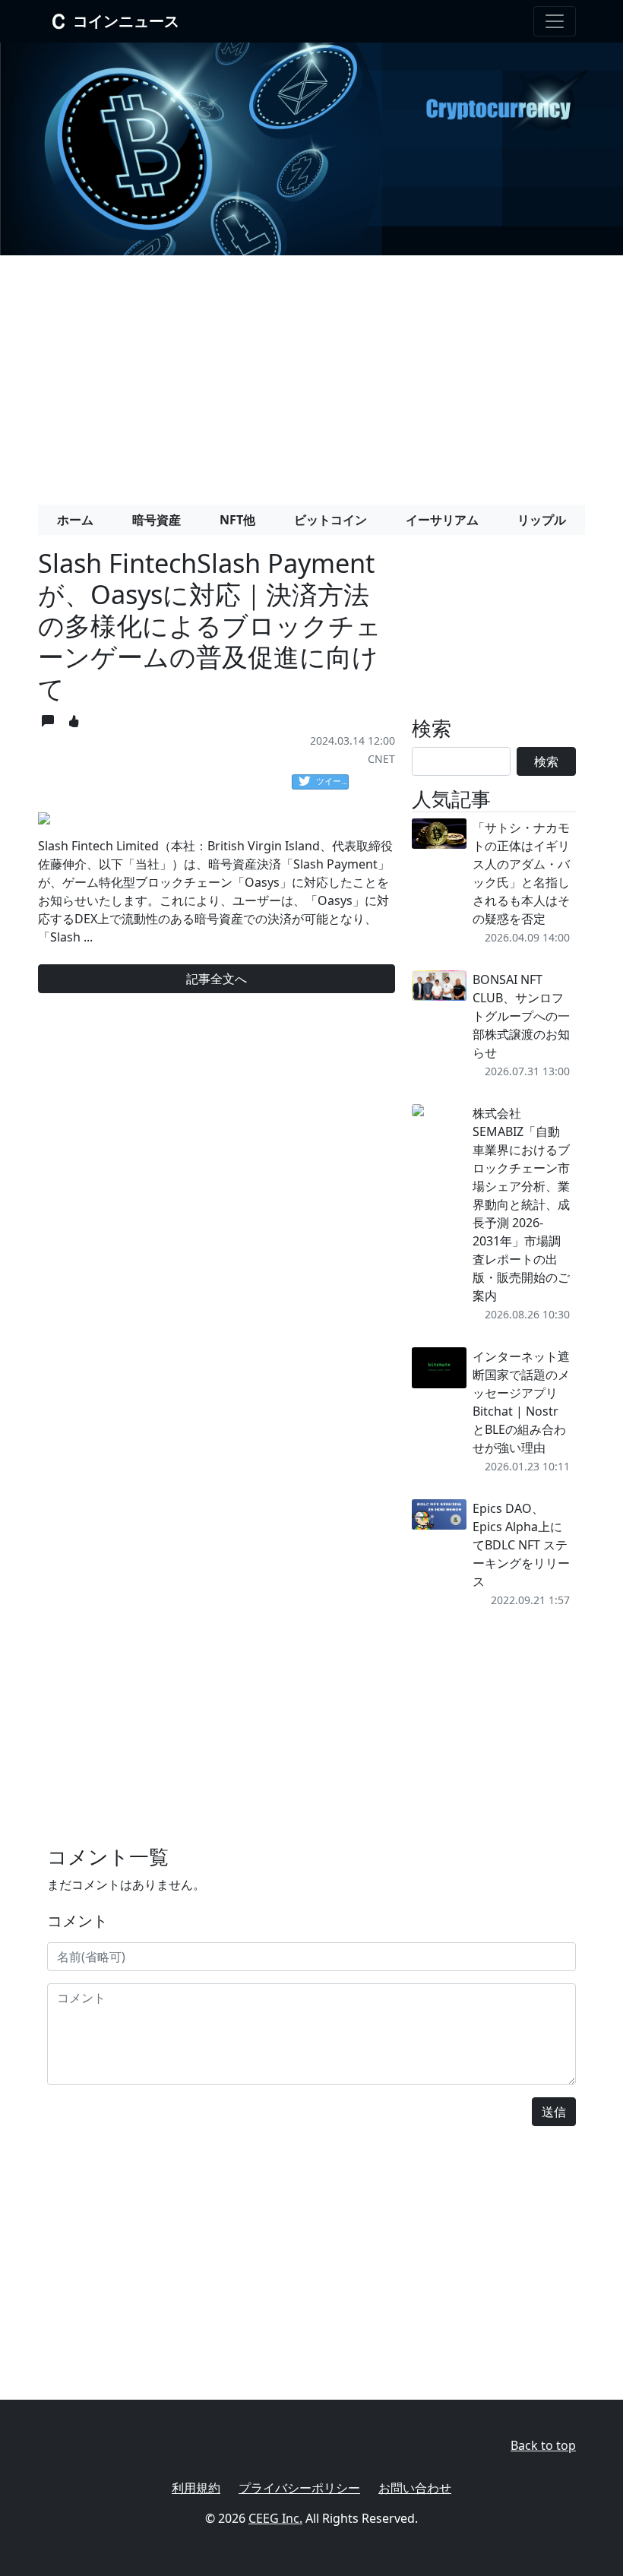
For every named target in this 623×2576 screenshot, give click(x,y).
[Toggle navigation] (555, 21)
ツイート (332, 781)
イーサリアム (442, 520)
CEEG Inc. (275, 2518)
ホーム (75, 520)
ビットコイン (330, 520)
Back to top (543, 2445)
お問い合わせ (415, 2488)
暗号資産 (157, 520)
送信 (554, 2112)
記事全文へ (217, 979)
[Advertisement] (311, 374)
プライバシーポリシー (299, 2488)
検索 (546, 761)
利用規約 (196, 2488)
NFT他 (237, 520)
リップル (542, 520)
